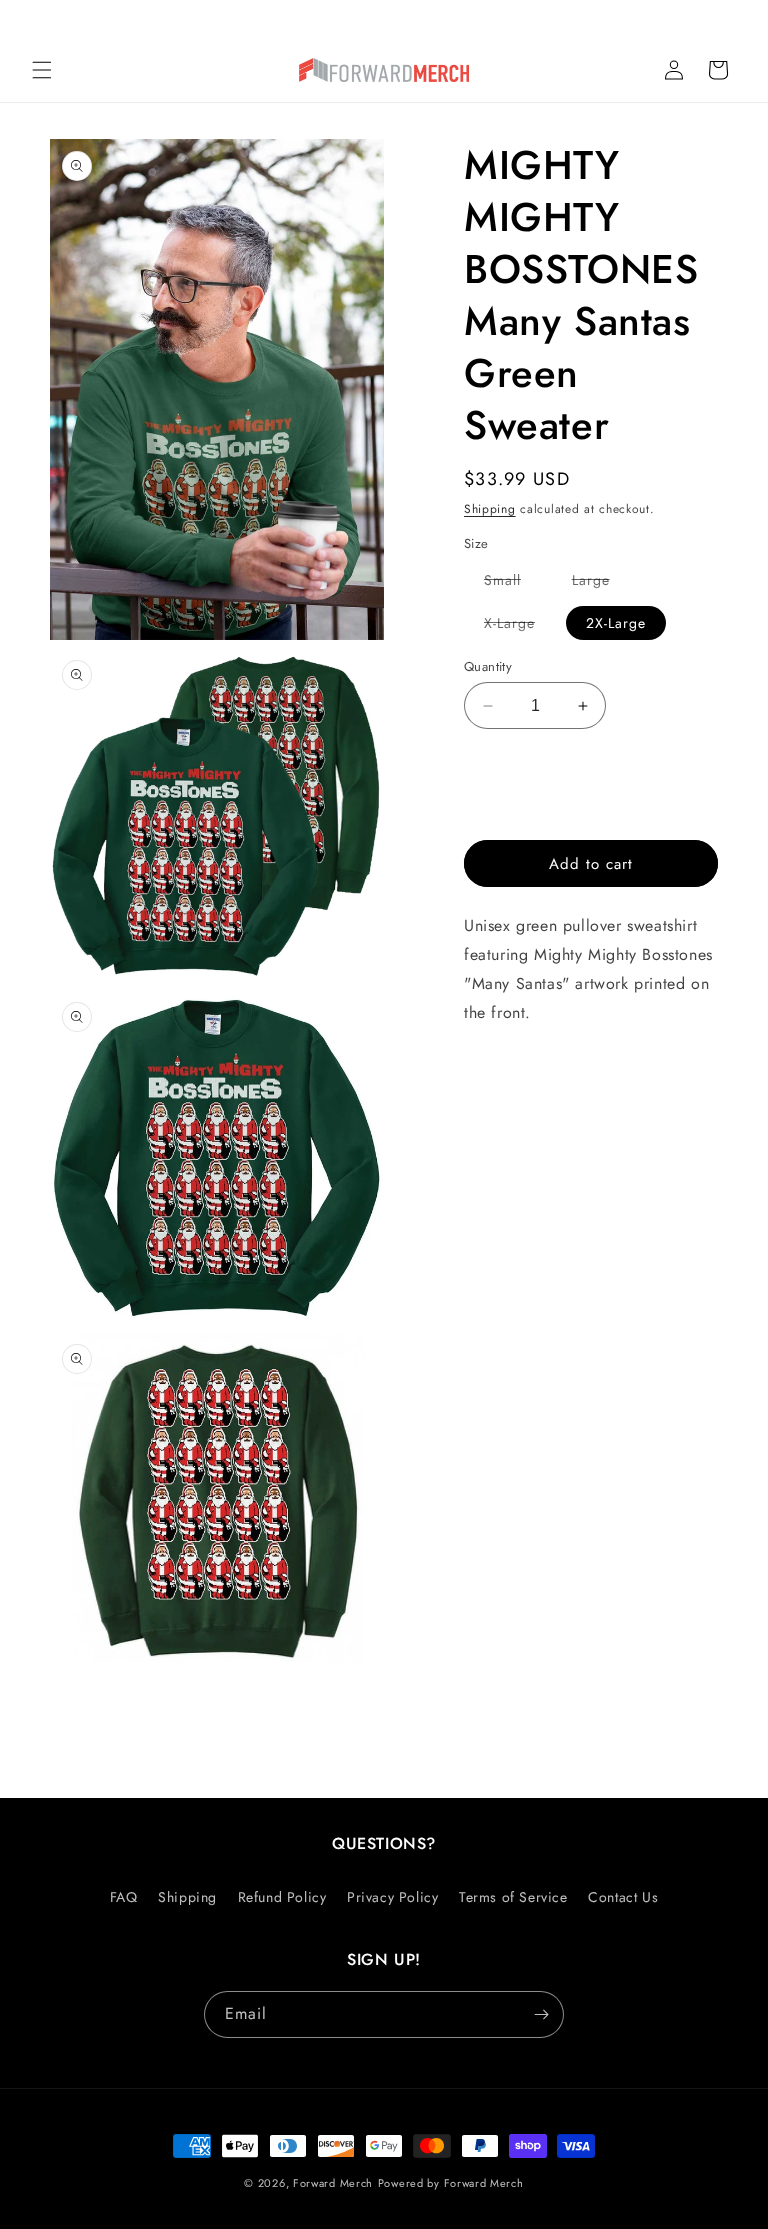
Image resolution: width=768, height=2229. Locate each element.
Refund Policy (282, 1897)
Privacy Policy (392, 1897)
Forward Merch (333, 2183)
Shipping (490, 509)
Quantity (488, 666)
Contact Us (623, 1897)
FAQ (124, 1897)
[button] (42, 70)
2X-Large (616, 623)
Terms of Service (513, 1897)
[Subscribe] (541, 2014)
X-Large (519, 626)
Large (601, 583)
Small (512, 583)
